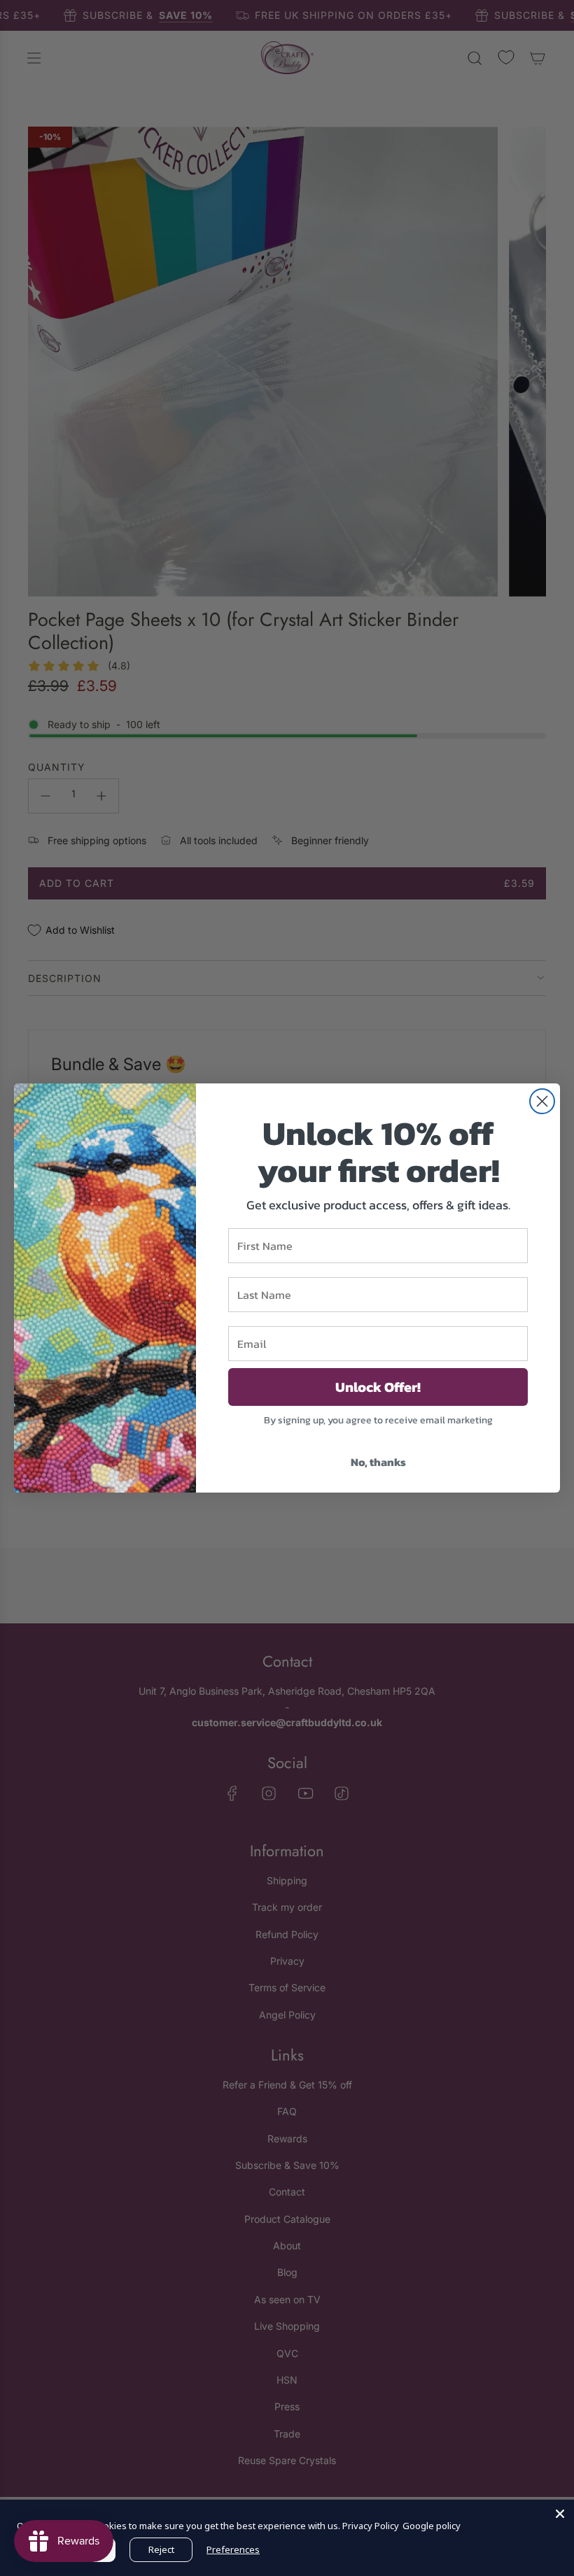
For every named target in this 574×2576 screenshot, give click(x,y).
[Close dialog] (542, 1101)
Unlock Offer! (378, 1387)
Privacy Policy (371, 2526)
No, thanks (378, 1462)
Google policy (432, 2526)
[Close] (560, 2514)
